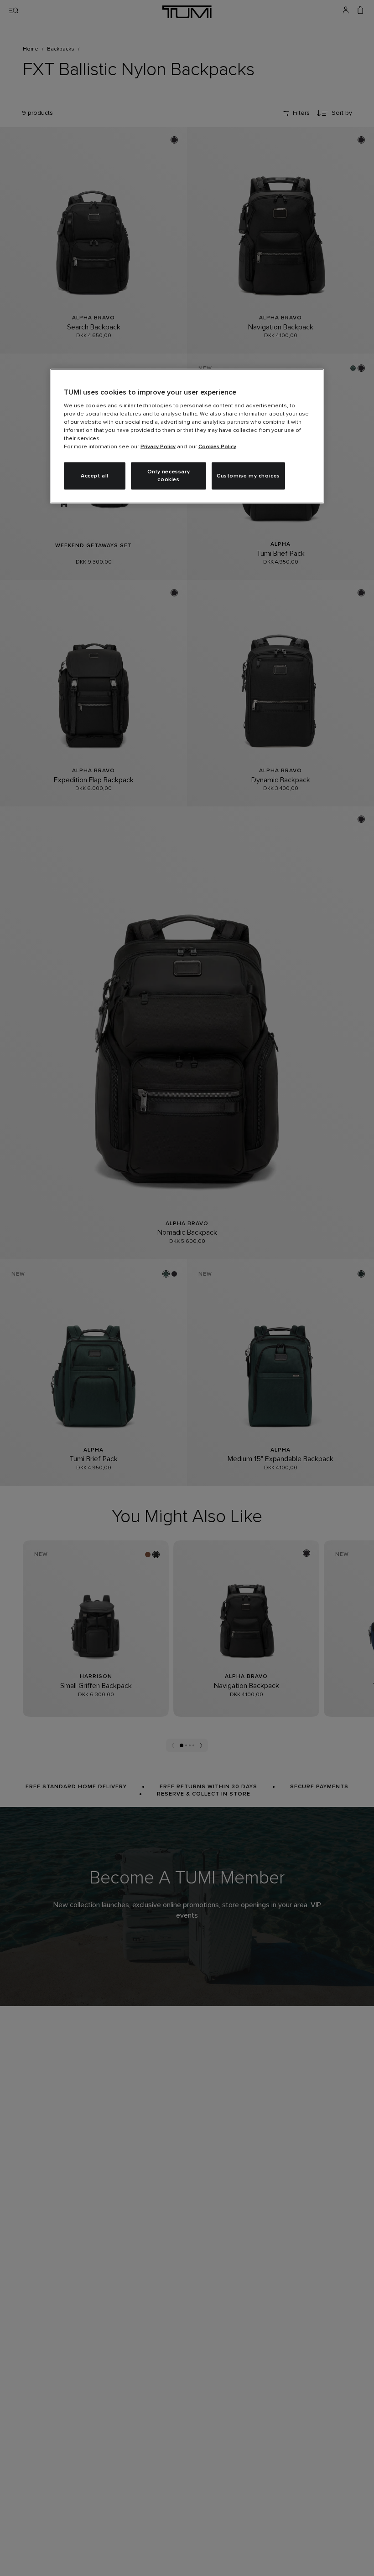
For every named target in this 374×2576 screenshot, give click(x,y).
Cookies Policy (217, 447)
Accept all (95, 476)
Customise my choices (248, 476)
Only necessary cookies (169, 476)
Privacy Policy (158, 447)
